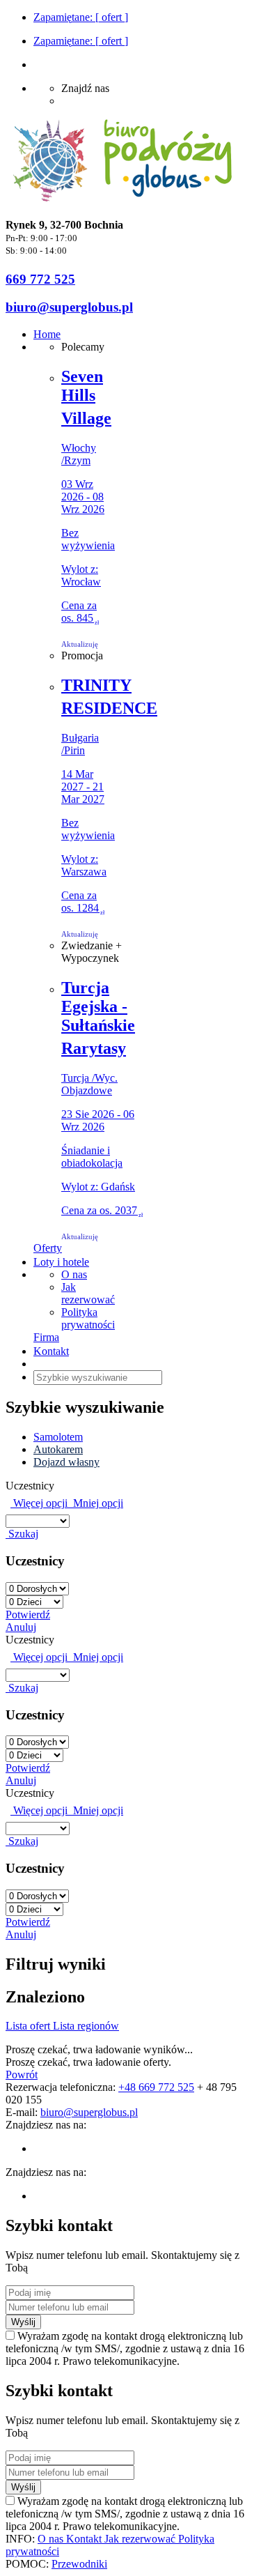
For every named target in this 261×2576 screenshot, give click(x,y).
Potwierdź (28, 1615)
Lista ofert (29, 2026)
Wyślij (23, 2322)
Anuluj (21, 1627)
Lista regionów (86, 2026)
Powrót (22, 2075)
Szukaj (22, 1534)
